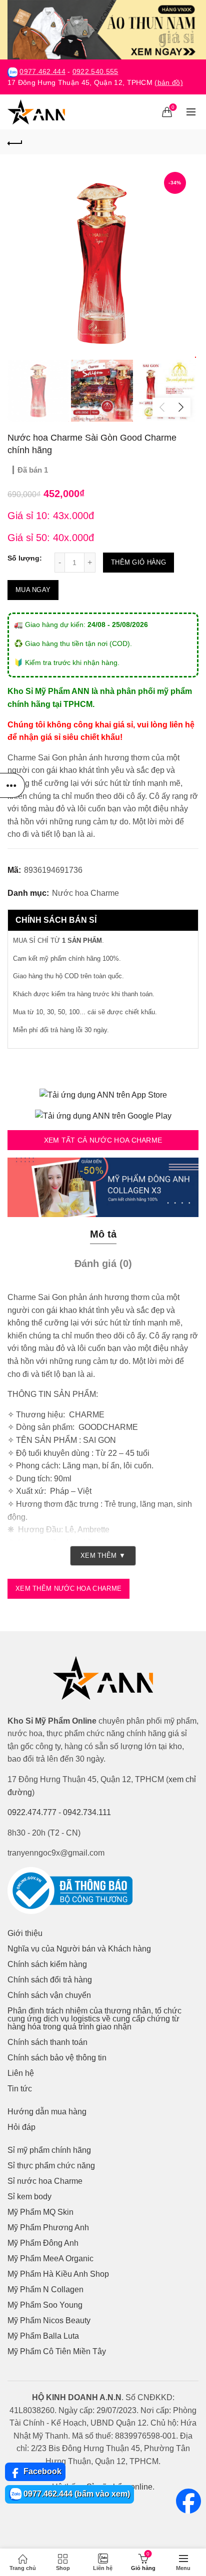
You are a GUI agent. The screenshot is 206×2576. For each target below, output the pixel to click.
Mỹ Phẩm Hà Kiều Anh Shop (58, 2274)
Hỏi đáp (21, 2127)
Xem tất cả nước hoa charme (103, 1140)
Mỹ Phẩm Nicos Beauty (49, 2320)
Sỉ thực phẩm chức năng (51, 2166)
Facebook (41, 2471)
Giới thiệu (25, 1933)
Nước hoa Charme (85, 893)
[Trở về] (15, 142)
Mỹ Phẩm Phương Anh (48, 2228)
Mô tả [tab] (103, 1234)
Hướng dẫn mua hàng (47, 2112)
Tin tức (20, 2089)
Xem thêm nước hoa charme (68, 1589)
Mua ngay (33, 590)
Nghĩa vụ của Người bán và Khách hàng (79, 1949)
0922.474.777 (32, 1812)
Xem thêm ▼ (103, 1556)
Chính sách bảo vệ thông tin (57, 2058)
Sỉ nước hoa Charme (45, 2181)
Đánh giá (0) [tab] (103, 1264)
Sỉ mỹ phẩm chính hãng (49, 2150)
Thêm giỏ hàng (138, 562)
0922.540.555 (95, 72)
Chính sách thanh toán (47, 2042)
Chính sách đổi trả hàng (50, 1980)
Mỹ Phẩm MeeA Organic (50, 2258)
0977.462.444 (42, 72)
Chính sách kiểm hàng (47, 1964)
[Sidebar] (12, 785)
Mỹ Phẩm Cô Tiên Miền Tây (57, 2351)
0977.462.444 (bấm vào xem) (76, 2494)
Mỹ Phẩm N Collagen (45, 2289)
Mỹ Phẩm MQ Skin (40, 2212)
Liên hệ (21, 2073)
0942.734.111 (87, 1812)
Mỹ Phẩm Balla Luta (43, 2336)
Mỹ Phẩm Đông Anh (43, 2243)
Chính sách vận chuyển (49, 1995)
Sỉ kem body (29, 2197)
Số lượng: (25, 558)
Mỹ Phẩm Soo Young (45, 2305)
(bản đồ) (168, 83)
